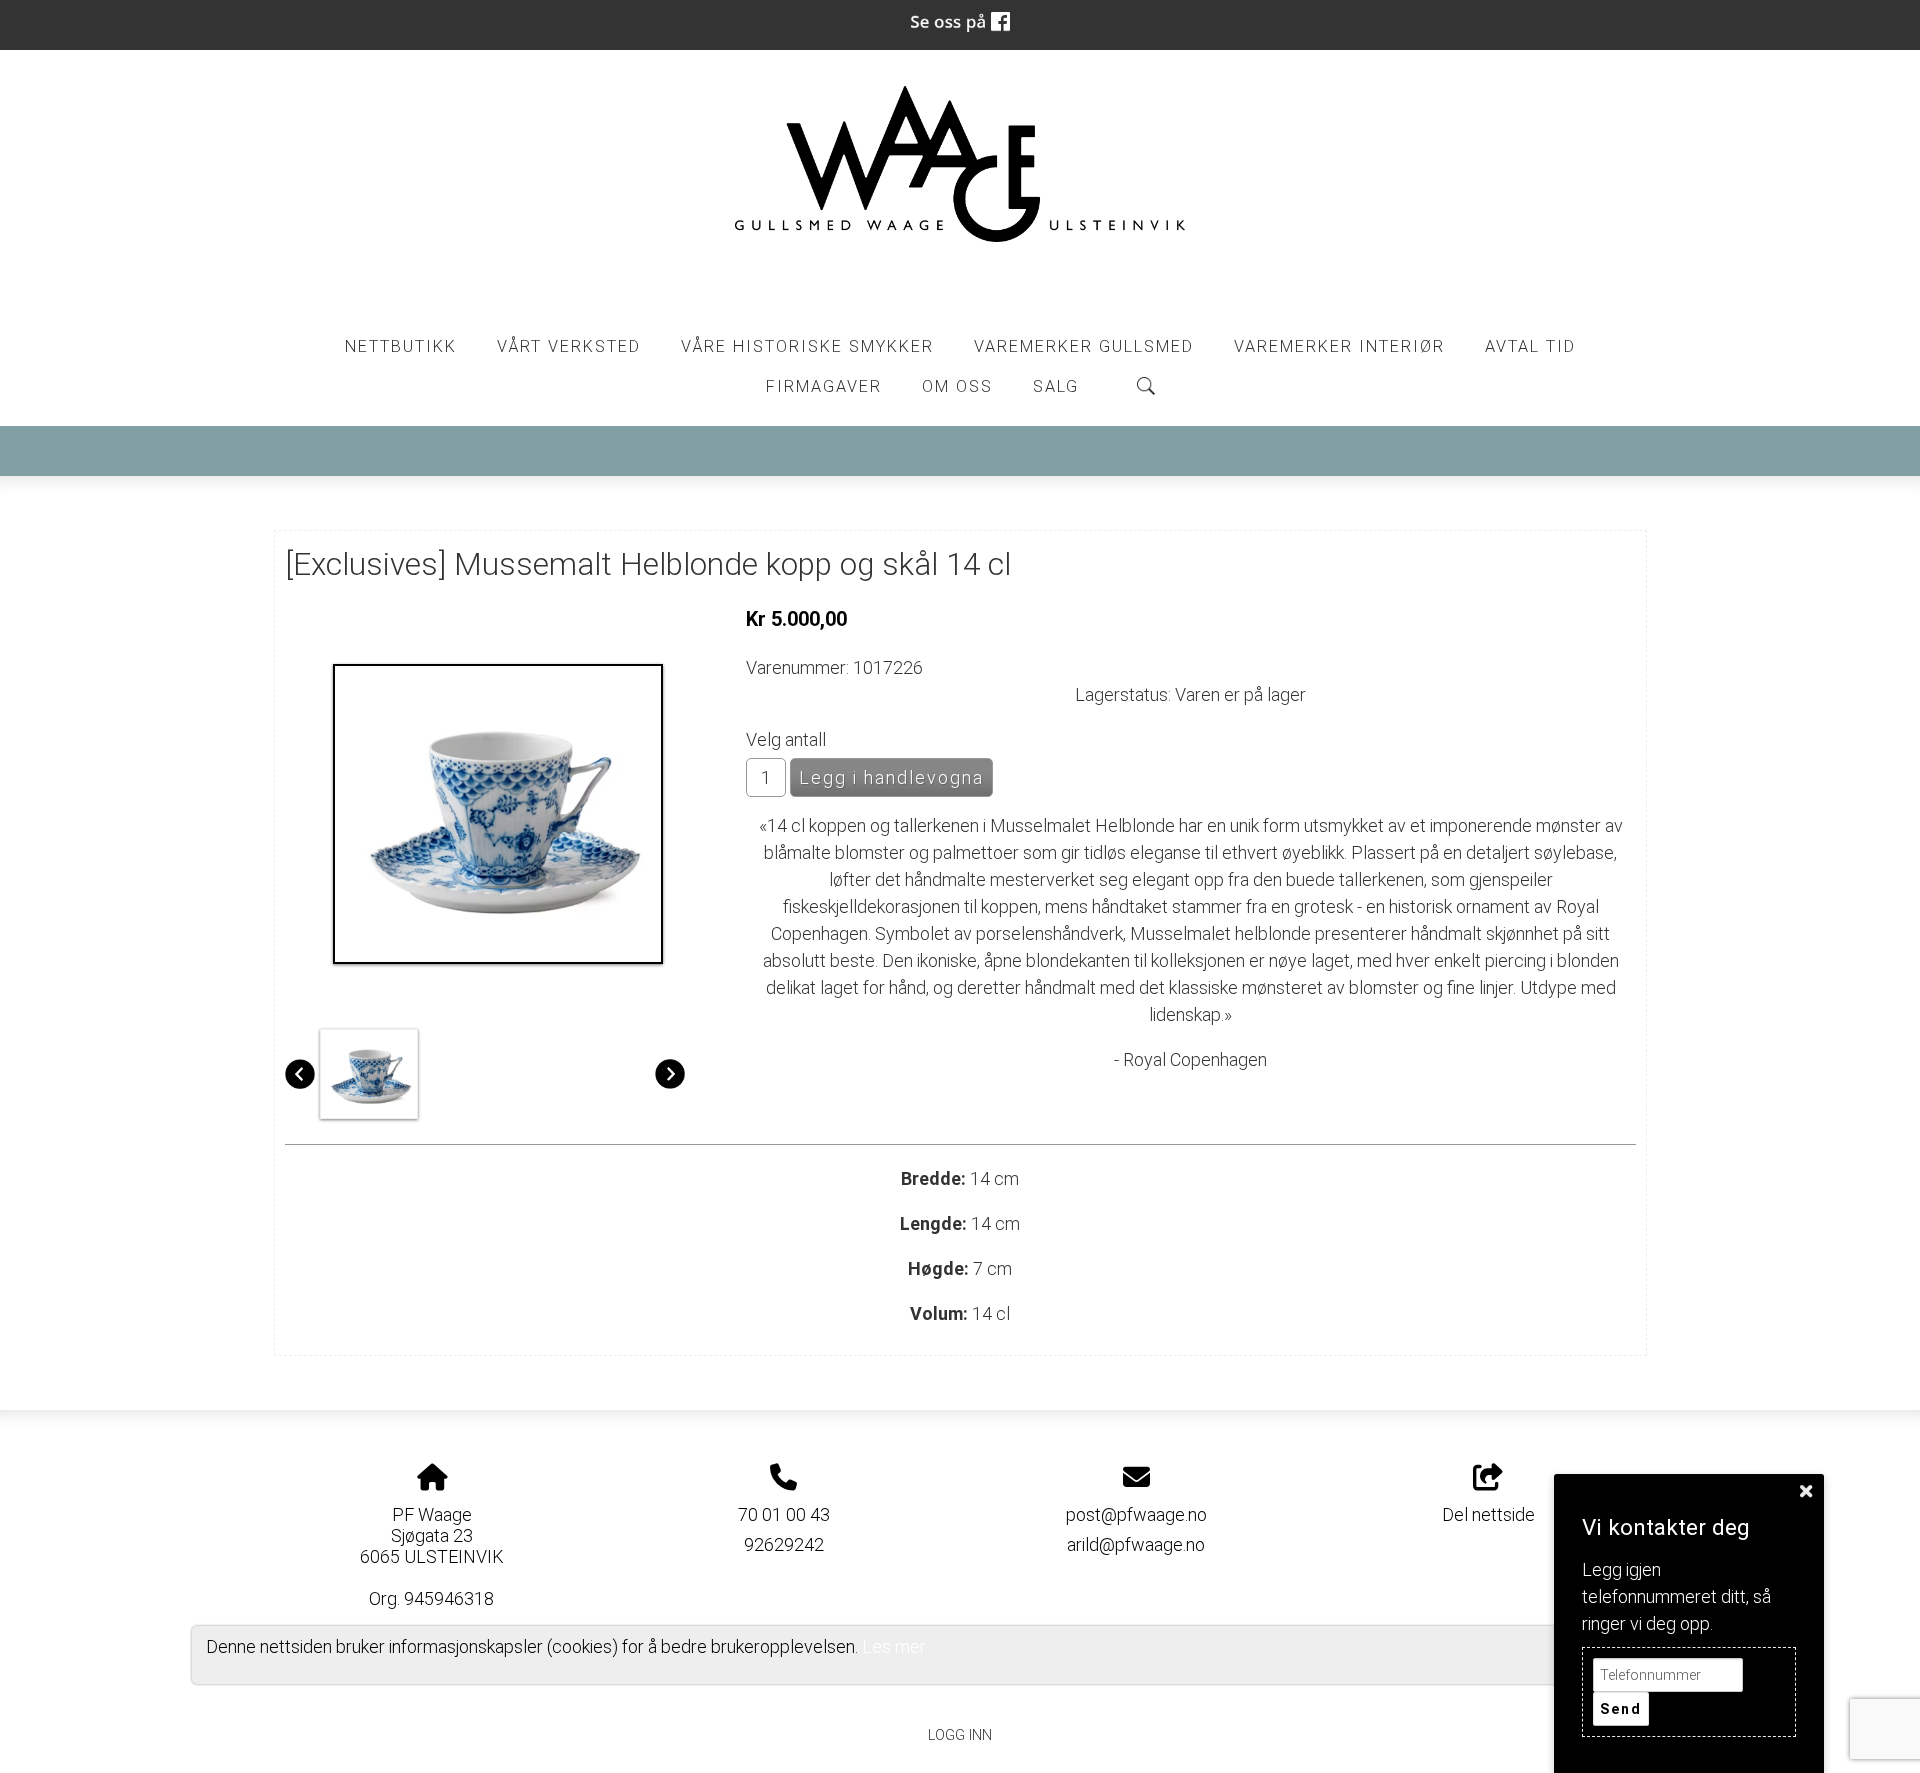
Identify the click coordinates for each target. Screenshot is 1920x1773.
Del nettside (1488, 1514)
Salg (1056, 386)
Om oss (957, 386)
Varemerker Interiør (1339, 346)
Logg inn (960, 1735)
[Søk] (1146, 386)
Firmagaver (824, 386)
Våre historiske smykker (807, 346)
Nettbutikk (401, 346)
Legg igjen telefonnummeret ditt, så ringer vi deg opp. (1676, 1596)
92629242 (784, 1544)
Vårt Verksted (569, 346)
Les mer (894, 1646)
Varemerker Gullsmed (1084, 346)
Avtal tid (1530, 346)
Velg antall (786, 739)
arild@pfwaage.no (1136, 1544)
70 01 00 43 (784, 1514)
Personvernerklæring (960, 1689)
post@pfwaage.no (1136, 1514)
